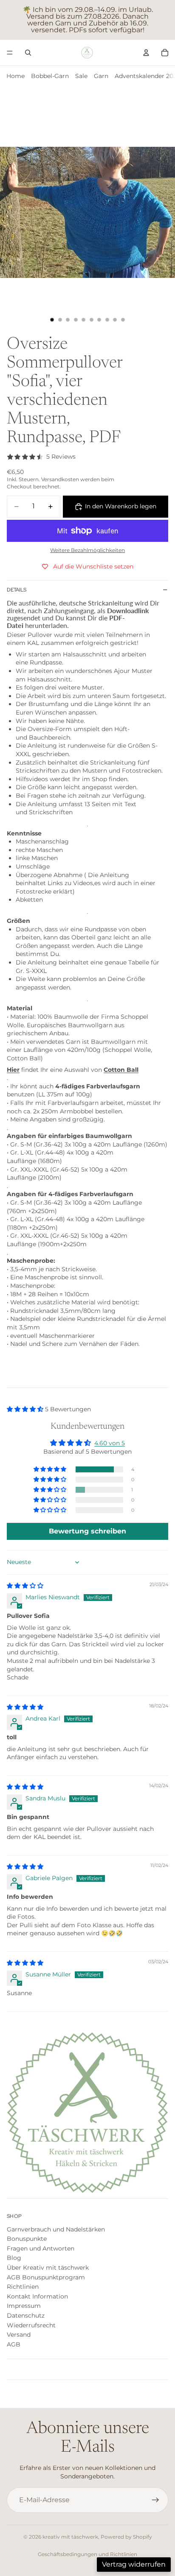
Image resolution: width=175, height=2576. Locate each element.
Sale (81, 76)
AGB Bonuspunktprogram (46, 2277)
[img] (25, 1586)
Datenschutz (26, 2315)
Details (17, 590)
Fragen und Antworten (41, 2248)
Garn (101, 76)
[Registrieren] (155, 2500)
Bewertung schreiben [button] (87, 1531)
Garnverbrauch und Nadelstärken (56, 2229)
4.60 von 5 (110, 1443)
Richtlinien (23, 2287)
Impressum (24, 2306)
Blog (14, 2258)
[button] (26, 1409)
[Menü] (10, 53)
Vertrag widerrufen (134, 2564)
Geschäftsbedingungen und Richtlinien (87, 2554)
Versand (19, 2335)
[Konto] (146, 53)
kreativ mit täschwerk (70, 2537)
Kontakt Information (37, 2296)
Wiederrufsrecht (31, 2325)
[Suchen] (28, 53)
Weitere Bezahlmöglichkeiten (87, 550)
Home (16, 76)
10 (123, 320)
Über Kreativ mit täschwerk (48, 2268)
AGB (14, 2344)
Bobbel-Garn (50, 76)
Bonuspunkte (27, 2239)
